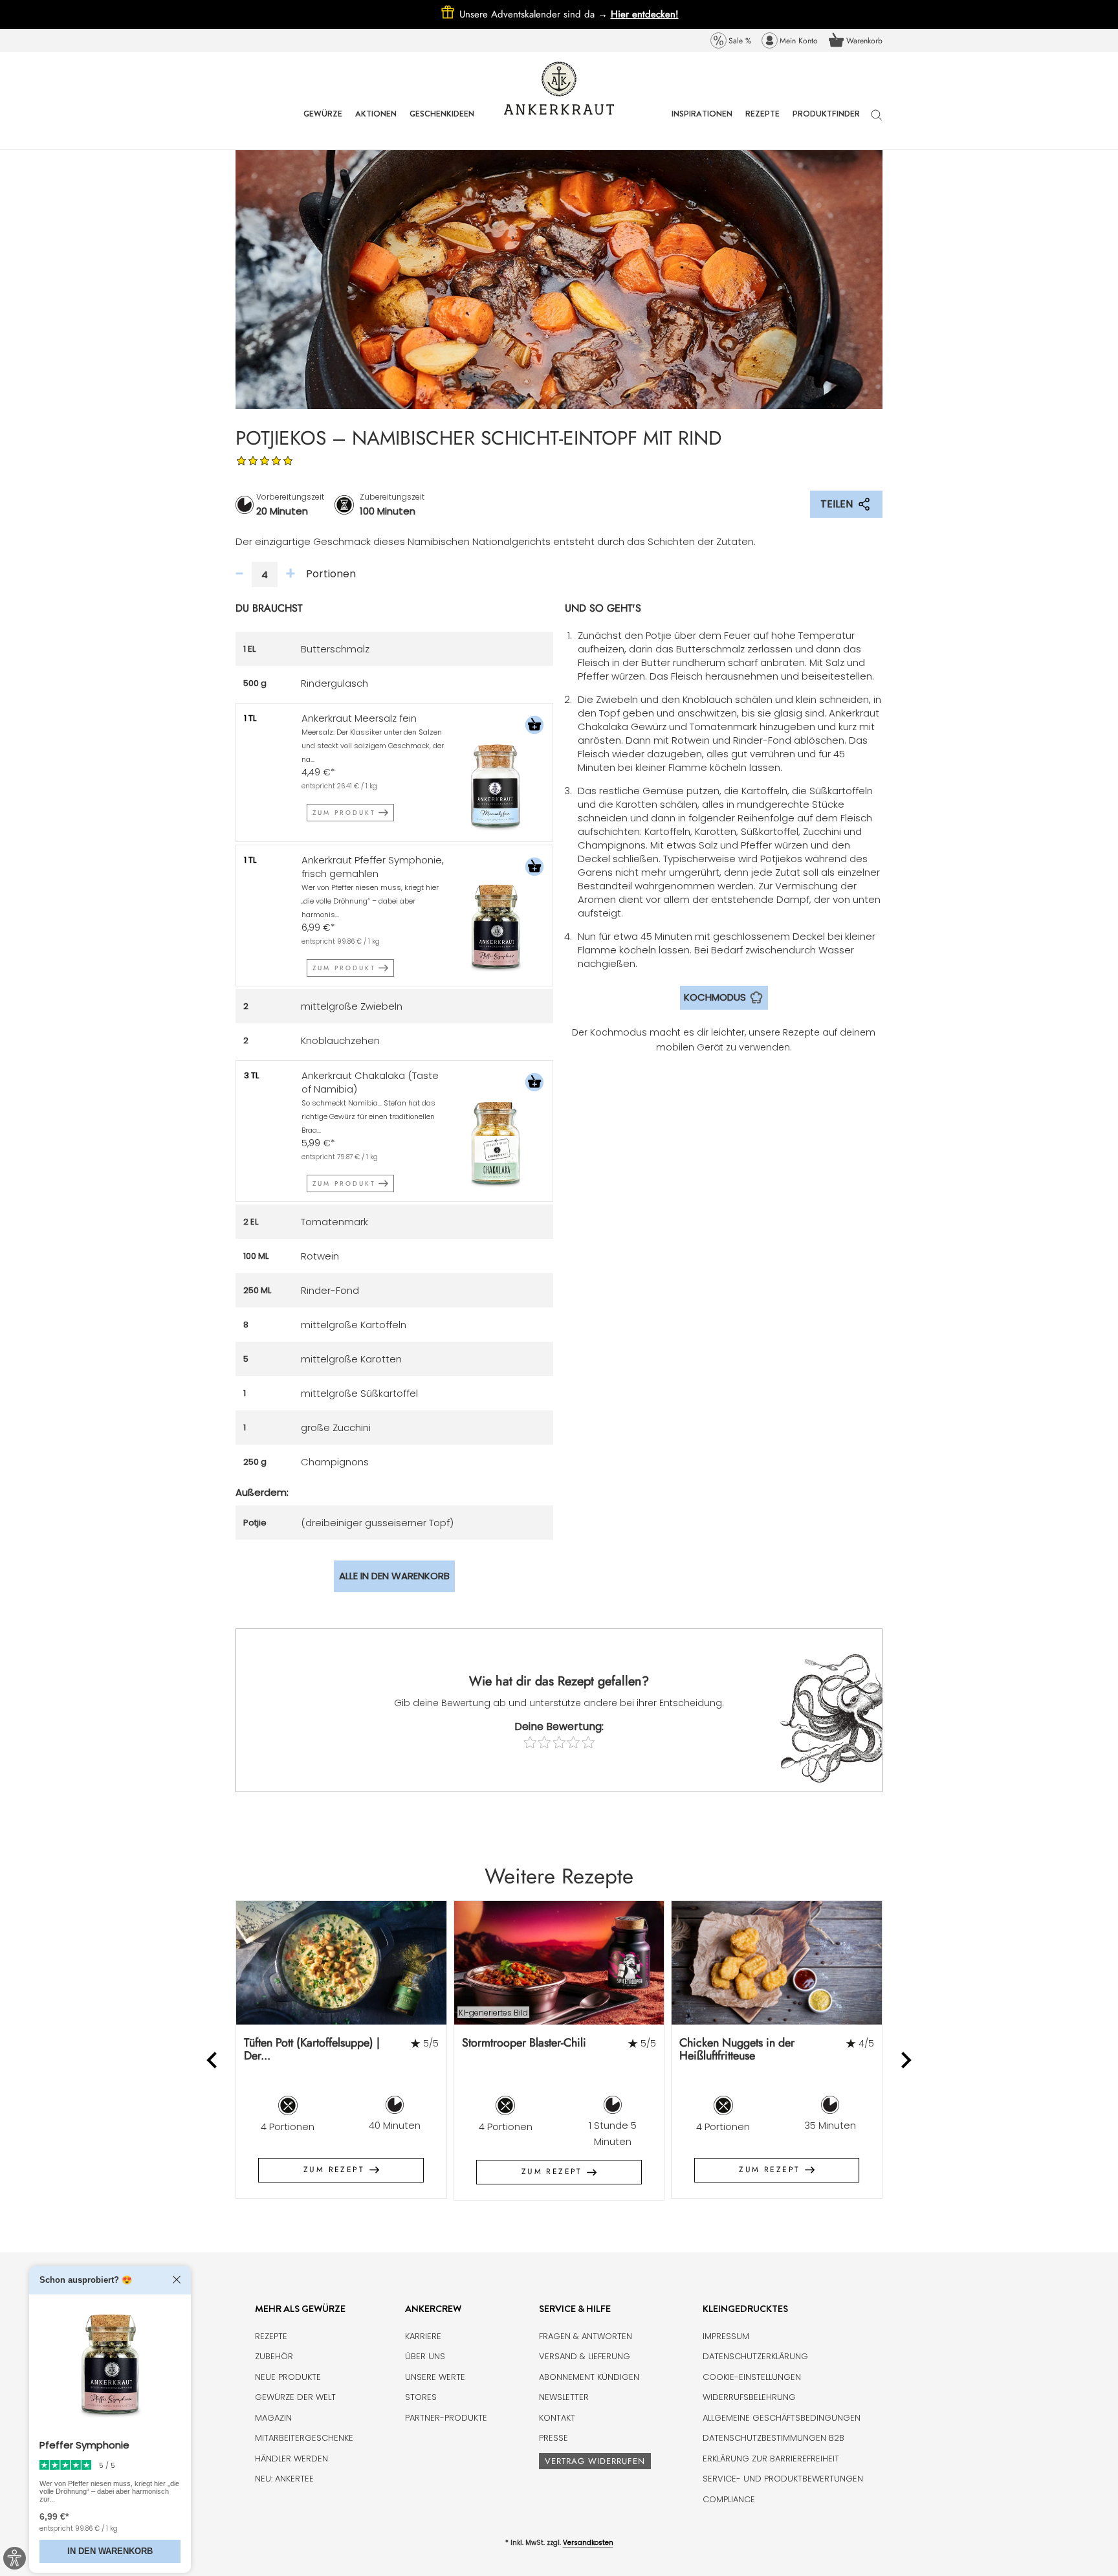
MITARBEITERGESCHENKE (304, 2438)
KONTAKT (557, 2418)
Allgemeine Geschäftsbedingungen (782, 2418)
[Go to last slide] (213, 2060)
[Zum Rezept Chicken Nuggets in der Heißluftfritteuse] (777, 1963)
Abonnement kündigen (589, 2377)
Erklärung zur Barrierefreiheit (771, 2459)
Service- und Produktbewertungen (783, 2479)
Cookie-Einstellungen (752, 2377)
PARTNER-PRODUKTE (446, 2418)
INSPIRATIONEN (702, 123)
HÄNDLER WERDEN (291, 2459)
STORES (421, 2397)
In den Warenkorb (110, 2551)
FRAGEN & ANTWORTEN (586, 2336)
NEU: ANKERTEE (284, 2479)
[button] (534, 727)
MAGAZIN (273, 2418)
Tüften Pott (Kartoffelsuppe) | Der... (312, 2049)
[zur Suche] (877, 121)
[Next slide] (905, 2060)
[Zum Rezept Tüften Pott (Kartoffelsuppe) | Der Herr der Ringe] (341, 1963)
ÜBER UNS (425, 2356)
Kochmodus (715, 997)
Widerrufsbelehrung (749, 2397)
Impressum (726, 2336)
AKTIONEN (376, 123)
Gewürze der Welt (295, 2397)
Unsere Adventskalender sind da (535, 14)
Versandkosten (588, 2543)
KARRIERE (423, 2336)
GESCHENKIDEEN (442, 123)
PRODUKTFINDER (826, 123)
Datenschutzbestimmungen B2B (773, 2438)
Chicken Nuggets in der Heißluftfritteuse (737, 2049)
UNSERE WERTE (435, 2377)
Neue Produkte (288, 2377)
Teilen (837, 504)
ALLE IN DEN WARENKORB (394, 1576)
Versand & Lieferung (585, 2356)
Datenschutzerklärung (755, 2356)
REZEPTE (762, 123)
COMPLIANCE (729, 2499)
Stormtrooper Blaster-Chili (524, 2043)
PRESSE (554, 2438)
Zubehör (274, 2356)
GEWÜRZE (323, 123)
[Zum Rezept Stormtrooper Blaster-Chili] (559, 1963)
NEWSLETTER (564, 2397)
